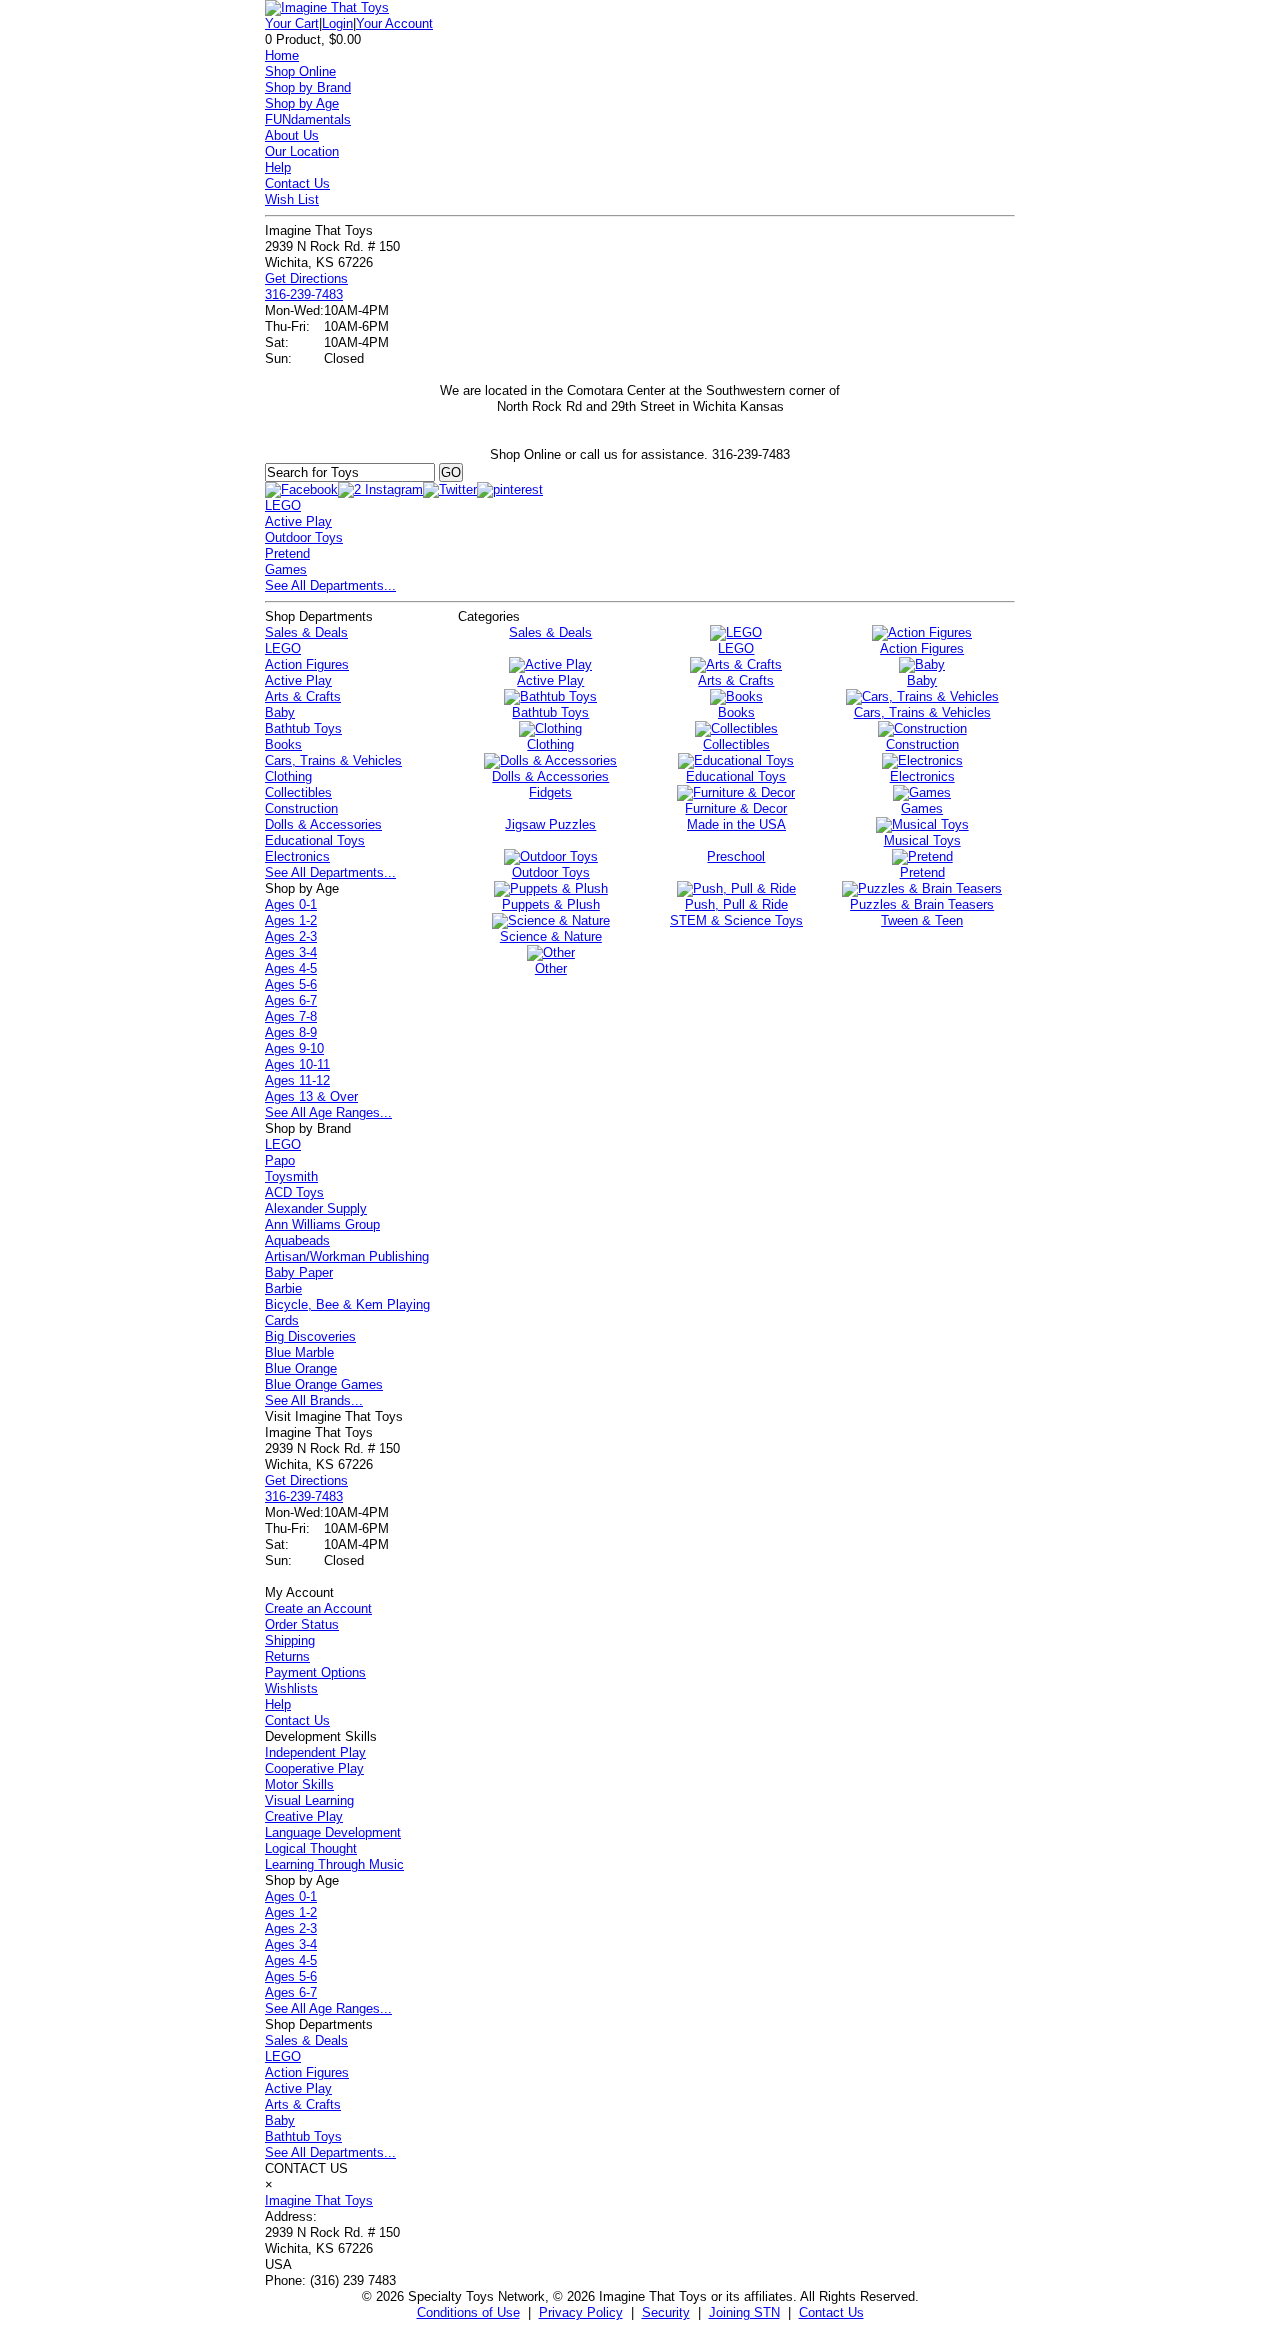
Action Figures (307, 664)
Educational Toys (315, 840)
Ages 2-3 (291, 936)
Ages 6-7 (291, 1000)
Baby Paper (299, 1272)
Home (282, 55)
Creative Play (304, 1816)
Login (337, 23)
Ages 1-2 (291, 920)
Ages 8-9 (291, 1032)
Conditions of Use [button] (468, 2312)
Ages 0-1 (291, 904)
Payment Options (315, 1672)
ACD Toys (294, 1192)
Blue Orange (301, 1368)
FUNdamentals (308, 119)
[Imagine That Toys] (327, 7)
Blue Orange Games (324, 1384)
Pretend (287, 553)
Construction (301, 808)
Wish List (292, 199)
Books (283, 744)
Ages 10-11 (297, 1064)
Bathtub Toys (303, 728)
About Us (292, 135)
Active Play (298, 521)
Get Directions (306, 278)
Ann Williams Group (322, 1224)
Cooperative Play (314, 1768)
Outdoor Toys (304, 537)
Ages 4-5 (291, 968)
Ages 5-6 (291, 984)
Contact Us (297, 183)
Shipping (290, 1640)
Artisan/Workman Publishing (347, 1256)
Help (278, 167)
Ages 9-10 (294, 1048)
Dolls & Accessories (323, 824)
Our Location (302, 151)
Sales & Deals (306, 632)
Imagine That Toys (319, 2200)
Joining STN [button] (744, 2312)
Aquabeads (297, 1240)
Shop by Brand (308, 87)
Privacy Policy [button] (581, 2312)
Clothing (288, 776)
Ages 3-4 (291, 952)
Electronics (297, 856)
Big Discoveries (310, 1336)
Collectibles (298, 792)
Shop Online (300, 71)
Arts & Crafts (303, 696)
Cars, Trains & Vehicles (333, 760)
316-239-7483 (304, 294)
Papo (280, 1160)
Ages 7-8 (291, 1016)
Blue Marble (299, 1352)
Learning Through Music (334, 1864)
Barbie (283, 1288)
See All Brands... (314, 1400)
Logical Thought (311, 1848)
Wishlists (291, 1688)
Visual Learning (309, 1800)
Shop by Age (302, 103)
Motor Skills (299, 1784)
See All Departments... (330, 585)
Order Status (302, 1624)
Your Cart (292, 23)
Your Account (394, 23)
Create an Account (318, 1608)
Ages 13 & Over (311, 1096)
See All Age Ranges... (328, 1112)
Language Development (333, 1832)
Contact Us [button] (831, 2312)
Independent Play (315, 1752)
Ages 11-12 (297, 1080)
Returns (287, 1656)
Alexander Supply (316, 1208)
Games (286, 569)
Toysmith (291, 1176)
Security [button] (666, 2312)
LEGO (283, 505)
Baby (280, 712)
